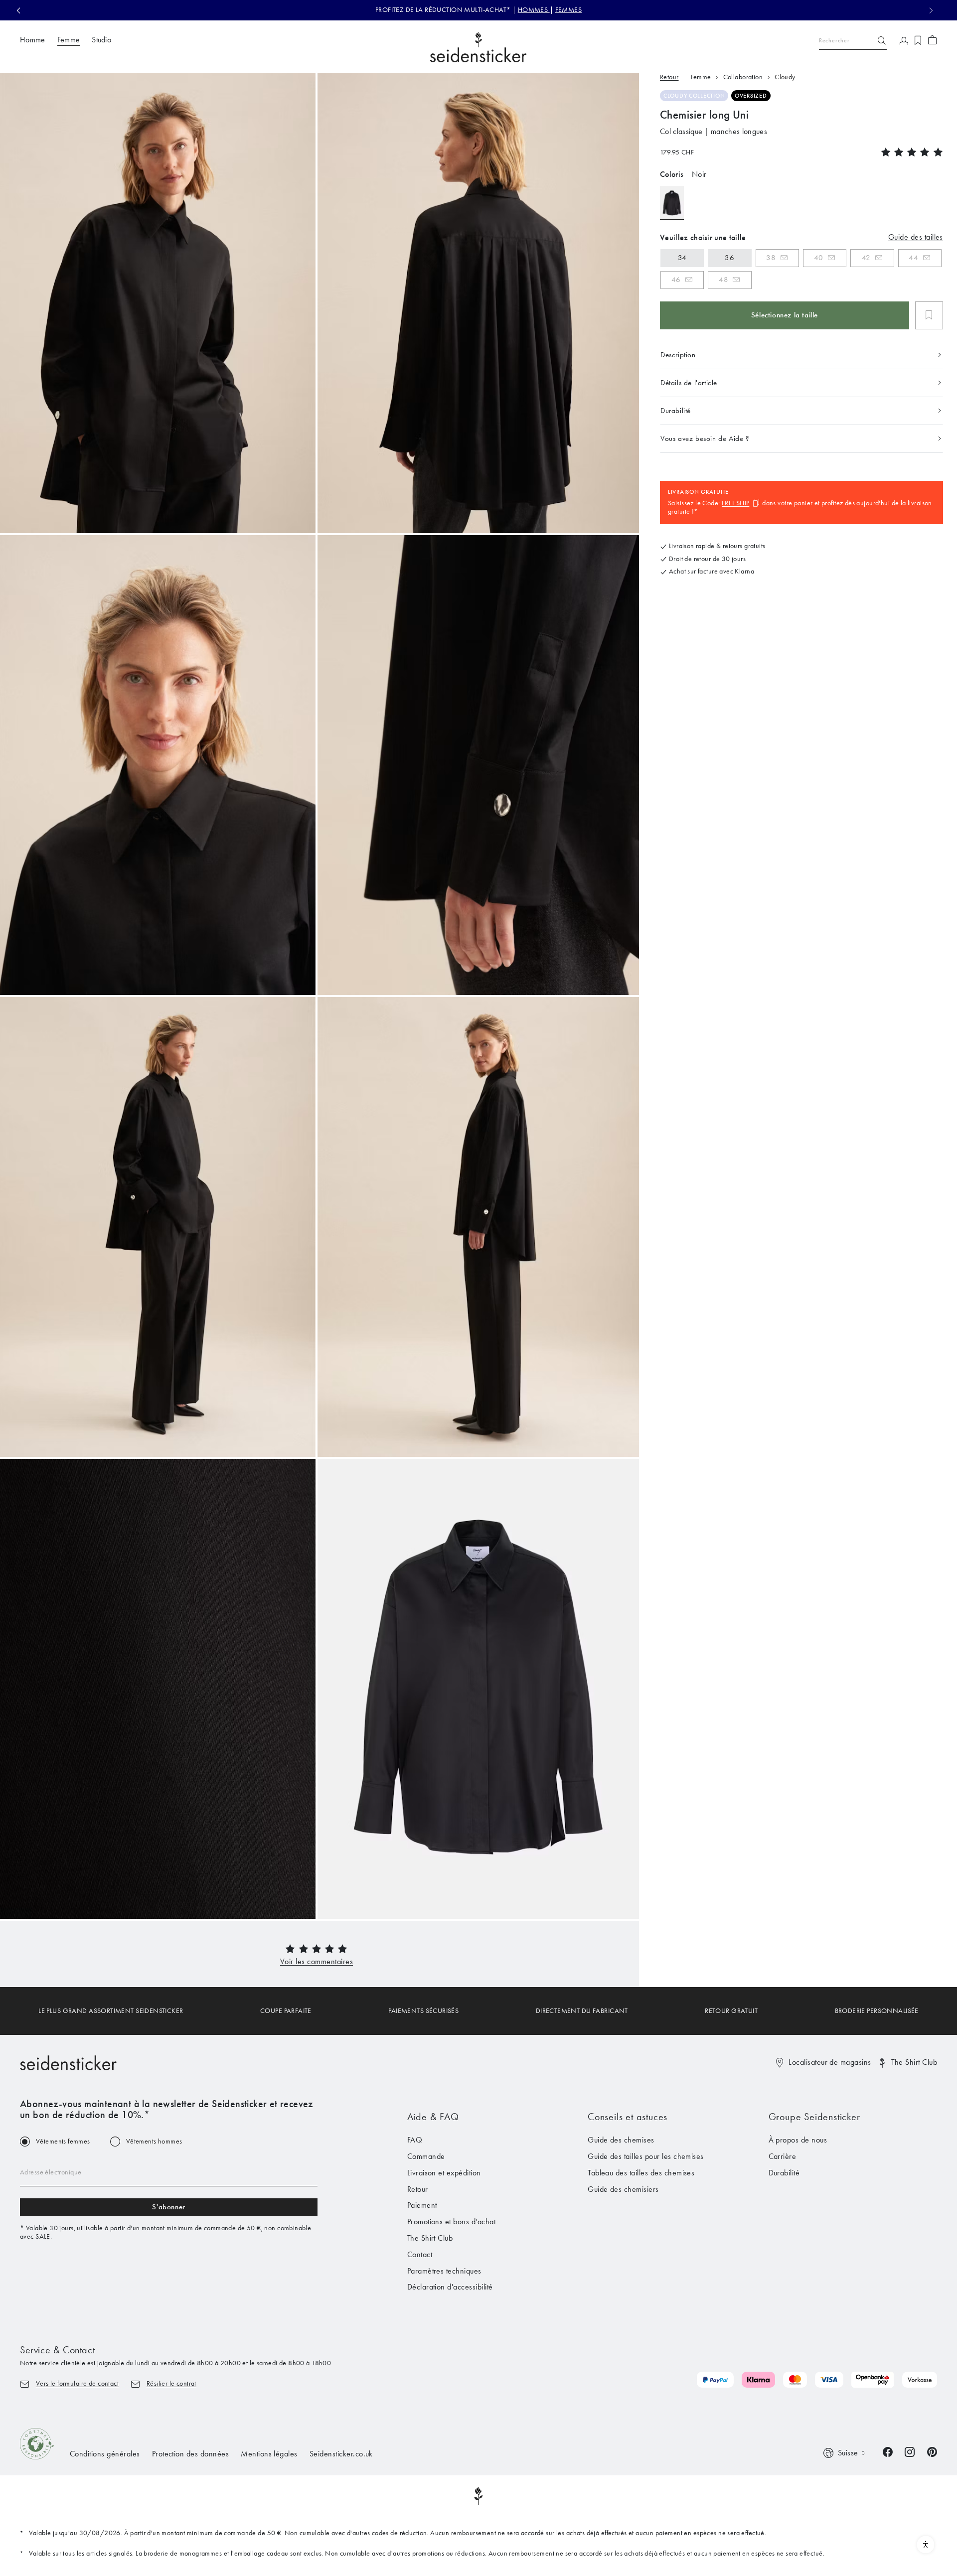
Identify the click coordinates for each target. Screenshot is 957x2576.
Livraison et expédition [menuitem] (444, 2173)
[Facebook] (888, 2451)
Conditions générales (105, 2454)
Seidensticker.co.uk (341, 2454)
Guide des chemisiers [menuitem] (623, 2189)
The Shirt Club (914, 2062)
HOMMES (534, 10)
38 (771, 258)
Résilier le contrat (171, 2383)
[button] (317, 1961)
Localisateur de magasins (830, 2062)
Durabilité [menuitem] (784, 2173)
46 (676, 280)
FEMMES (569, 10)
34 (682, 258)
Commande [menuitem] (426, 2156)
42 (866, 258)
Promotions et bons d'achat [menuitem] (451, 2221)
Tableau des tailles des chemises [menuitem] (641, 2173)
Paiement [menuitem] (422, 2205)
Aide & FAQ (433, 2117)
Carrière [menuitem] (783, 2156)
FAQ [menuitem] (415, 2140)
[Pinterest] (932, 2451)
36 (729, 258)
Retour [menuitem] (418, 2189)
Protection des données (191, 2454)
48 (723, 280)
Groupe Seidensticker (814, 2117)
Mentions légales (269, 2454)
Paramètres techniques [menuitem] (444, 2271)
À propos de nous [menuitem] (798, 2140)
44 (913, 258)
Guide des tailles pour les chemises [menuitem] (646, 2156)
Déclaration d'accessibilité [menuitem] (450, 2287)
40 (819, 258)
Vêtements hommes (154, 2142)
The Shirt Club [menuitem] (430, 2238)
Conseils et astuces (628, 2117)
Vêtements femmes (63, 2142)
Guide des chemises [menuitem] (621, 2140)
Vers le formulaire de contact (77, 2383)
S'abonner (168, 2207)
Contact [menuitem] (420, 2254)
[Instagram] (910, 2451)
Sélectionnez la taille (785, 315)
